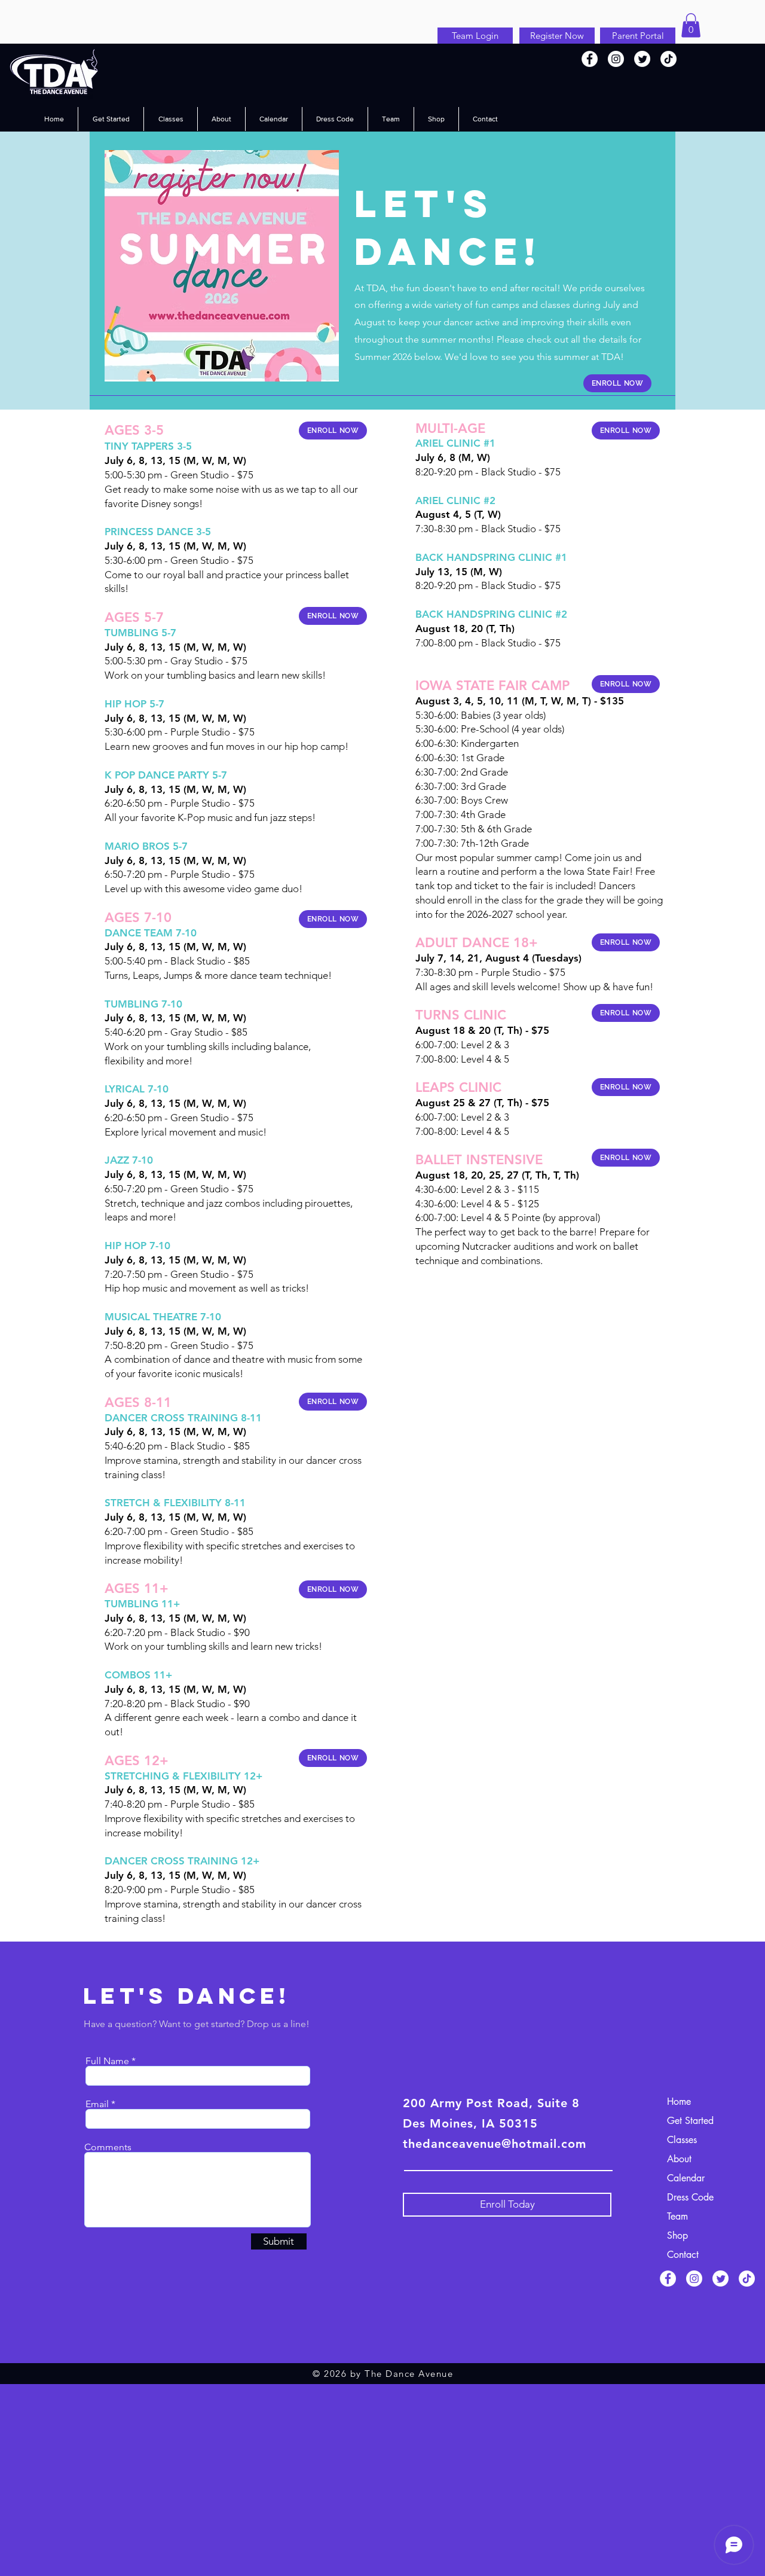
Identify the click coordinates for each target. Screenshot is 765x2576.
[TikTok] (668, 59)
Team (677, 2216)
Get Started (690, 2121)
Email (97, 2104)
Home (679, 2102)
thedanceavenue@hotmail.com (495, 2144)
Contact (683, 2255)
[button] (691, 25)
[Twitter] (642, 59)
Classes (682, 2140)
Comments (108, 2147)
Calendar (686, 2178)
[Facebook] (590, 59)
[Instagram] (616, 59)
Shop (677, 2235)
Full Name (107, 2061)
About (679, 2159)
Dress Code (690, 2197)
